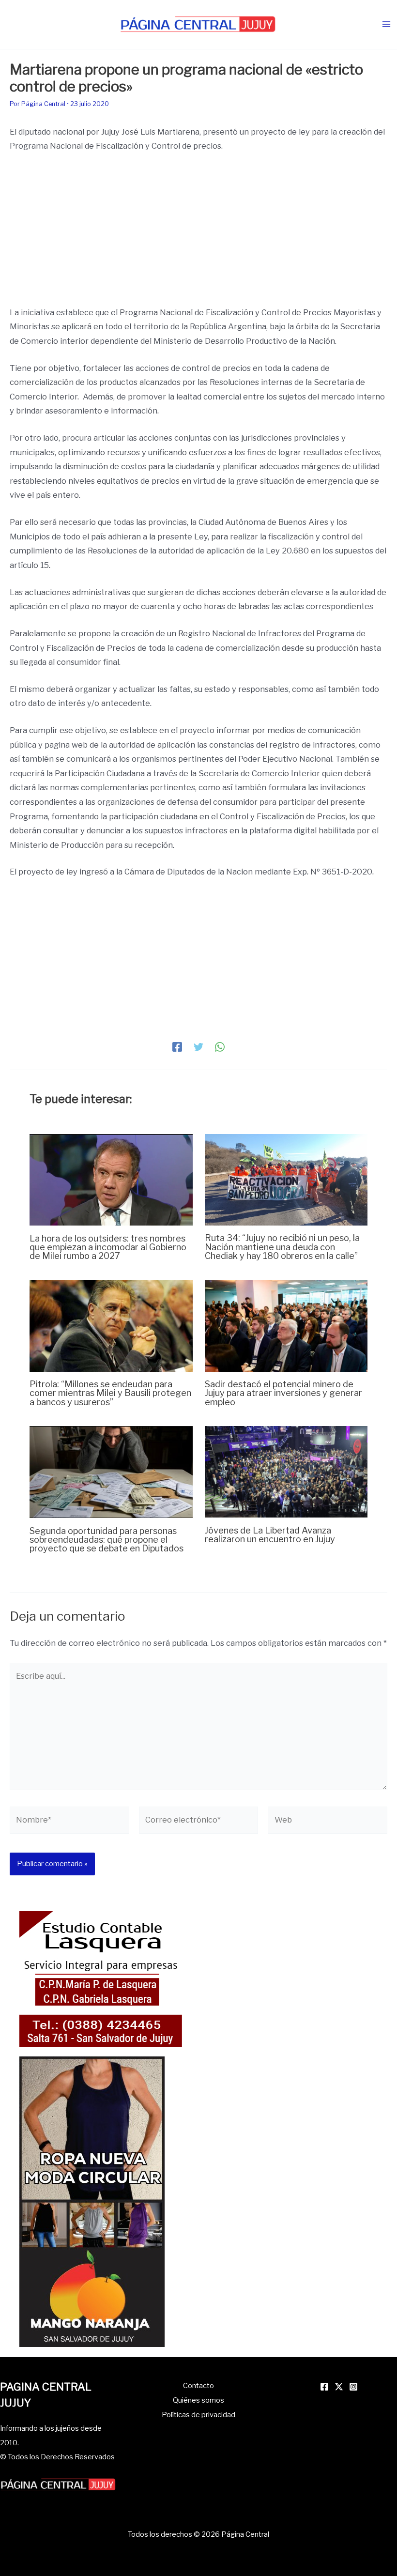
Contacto (198, 2386)
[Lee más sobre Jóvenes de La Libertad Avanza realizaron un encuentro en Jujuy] (286, 1471)
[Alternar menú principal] (386, 24)
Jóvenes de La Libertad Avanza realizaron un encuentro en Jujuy (270, 1534)
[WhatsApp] (220, 1047)
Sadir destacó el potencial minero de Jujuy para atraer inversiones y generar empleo (283, 1393)
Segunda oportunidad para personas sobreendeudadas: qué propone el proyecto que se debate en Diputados (107, 1539)
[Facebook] (177, 1047)
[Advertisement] (198, 234)
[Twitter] (198, 1047)
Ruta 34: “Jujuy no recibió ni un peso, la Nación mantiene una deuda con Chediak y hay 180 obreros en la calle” (282, 1246)
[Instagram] (353, 2387)
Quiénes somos (198, 2400)
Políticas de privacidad (198, 2415)
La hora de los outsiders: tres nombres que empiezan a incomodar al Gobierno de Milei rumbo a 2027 (108, 1247)
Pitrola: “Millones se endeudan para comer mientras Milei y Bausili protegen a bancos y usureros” (110, 1393)
